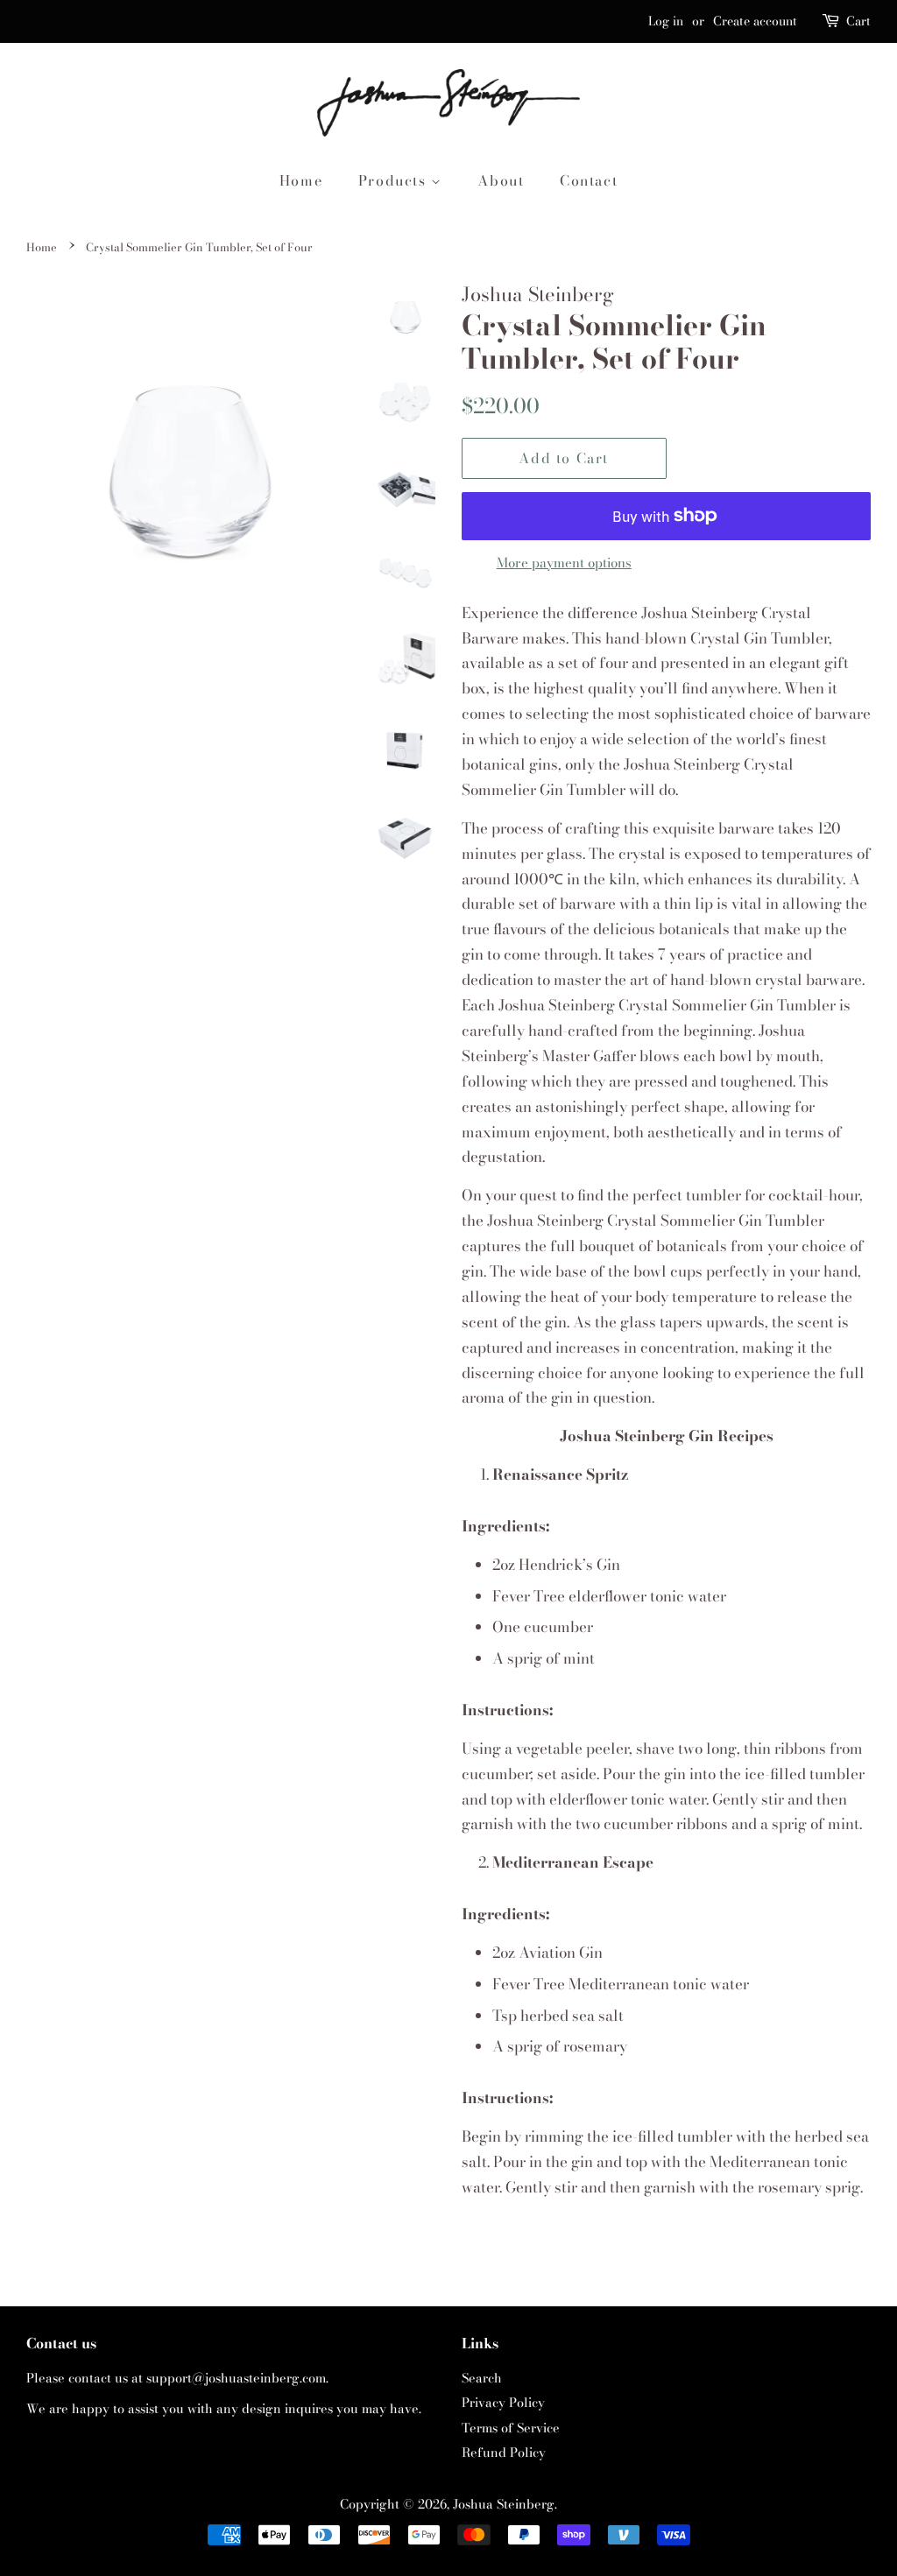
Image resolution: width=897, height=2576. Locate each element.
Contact (589, 180)
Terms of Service (511, 2428)
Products (395, 180)
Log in (666, 21)
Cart (858, 21)
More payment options (564, 563)
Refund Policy (504, 2453)
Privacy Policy (503, 2403)
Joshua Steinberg (504, 2504)
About (501, 180)
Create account (755, 21)
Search (482, 2378)
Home (301, 180)
